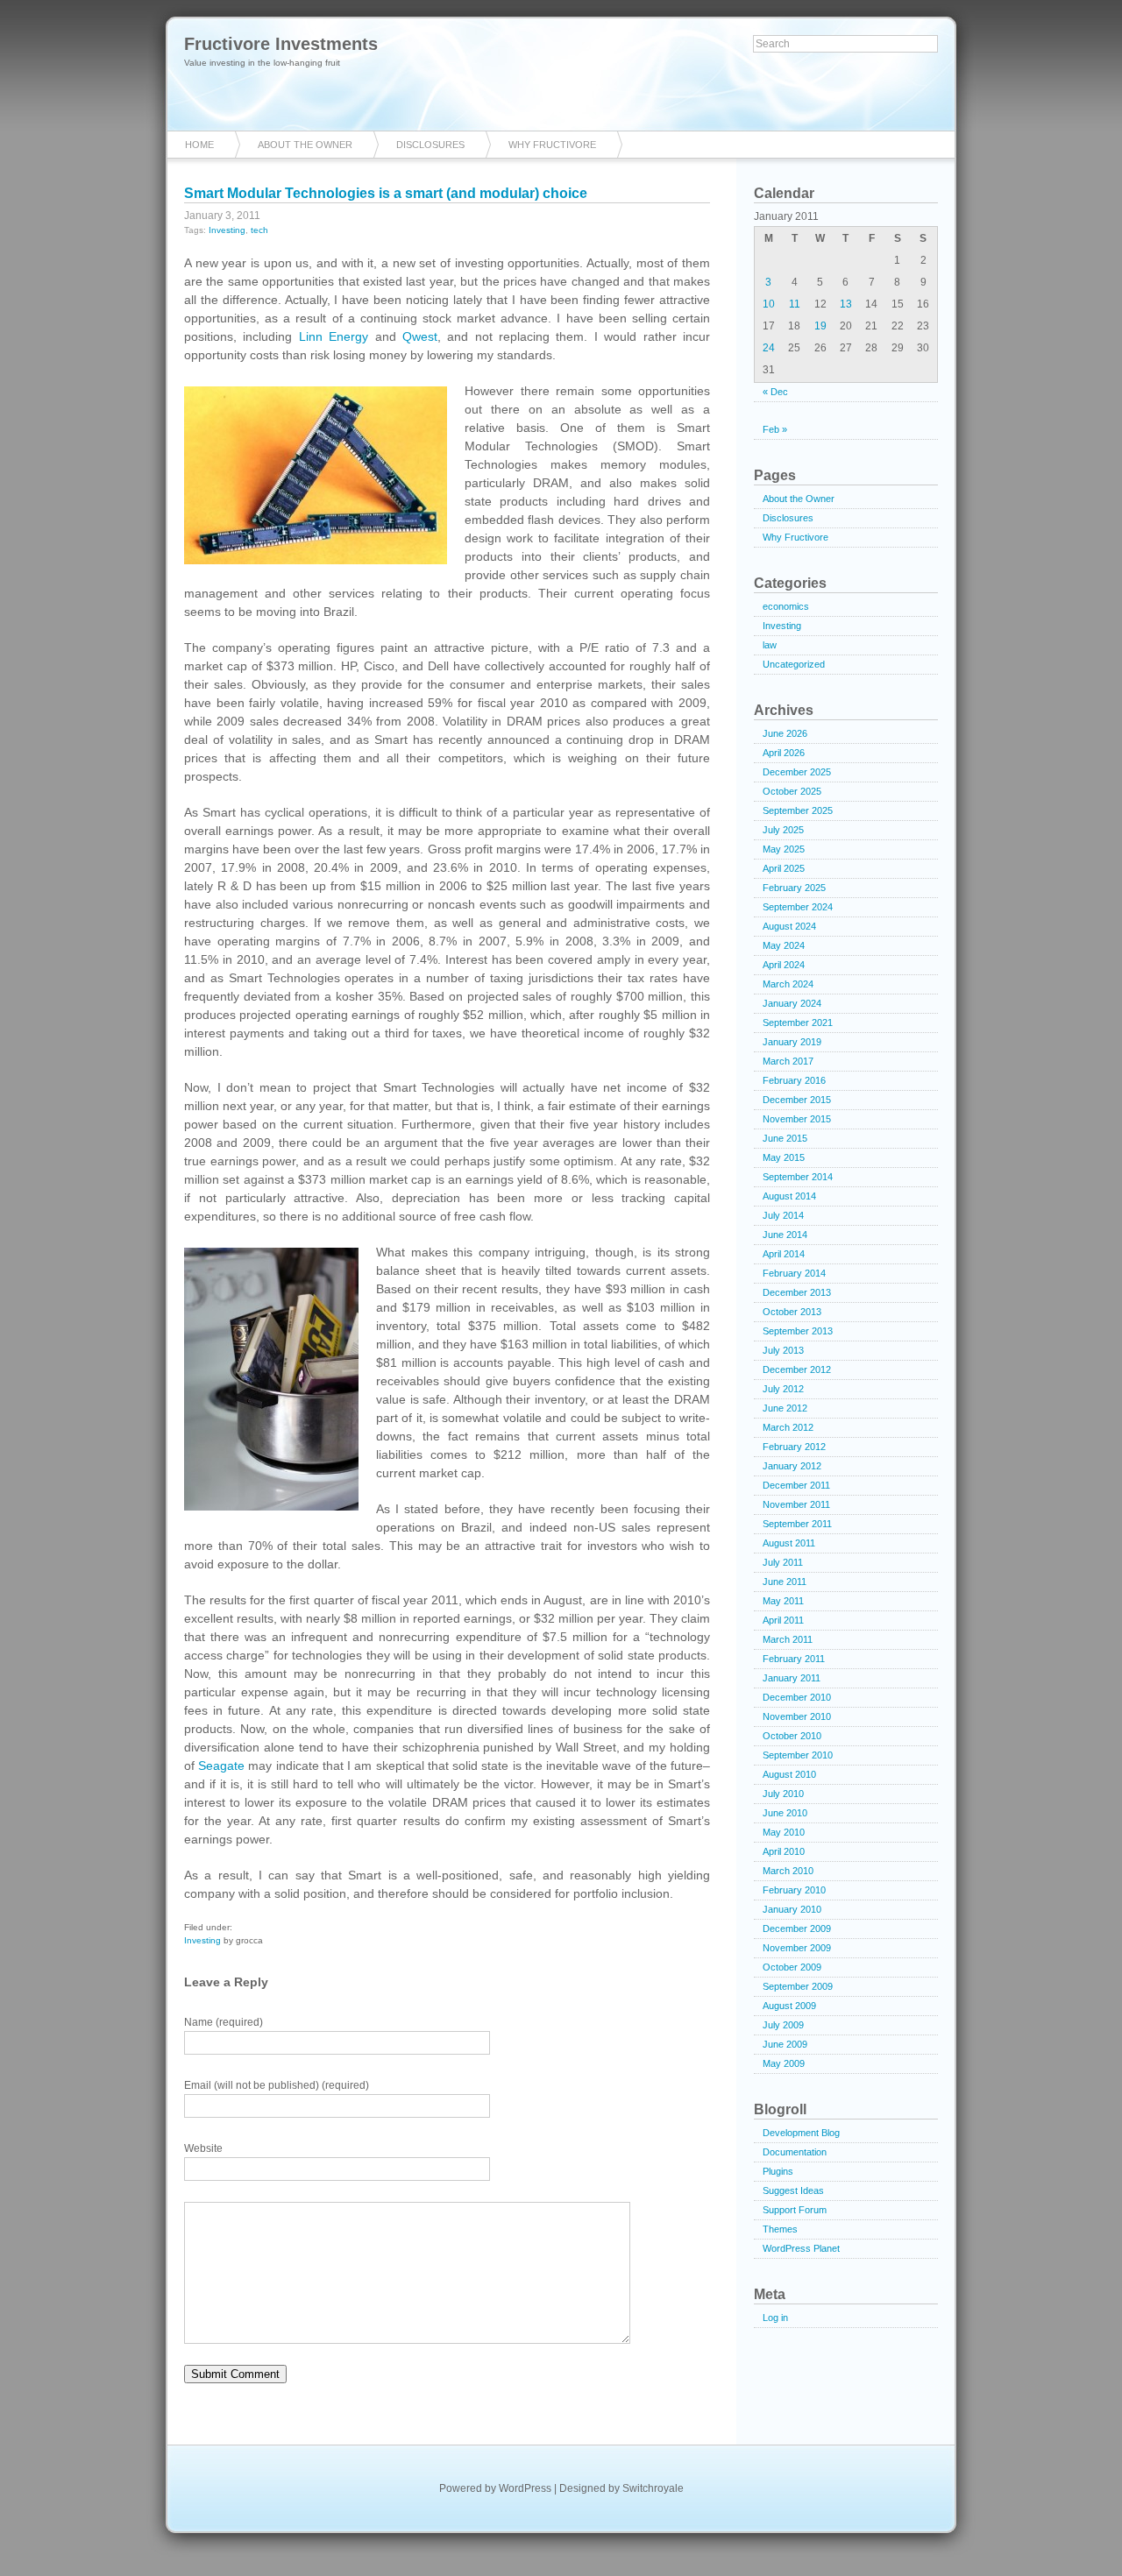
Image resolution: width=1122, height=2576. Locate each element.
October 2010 (792, 1736)
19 (820, 326)
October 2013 (792, 1312)
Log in (775, 2318)
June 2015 (785, 1138)
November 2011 (796, 1504)
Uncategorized (794, 664)
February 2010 (794, 1890)
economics (786, 606)
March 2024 (788, 984)
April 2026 (784, 753)
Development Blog (801, 2133)
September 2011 (797, 1524)
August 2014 (789, 1196)
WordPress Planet (801, 2248)
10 (769, 304)
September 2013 (798, 1331)
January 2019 (792, 1042)
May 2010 (784, 1832)
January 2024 (792, 1003)
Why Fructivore (552, 145)
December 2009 (797, 1928)
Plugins (778, 2171)
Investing (227, 230)
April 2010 (784, 1851)
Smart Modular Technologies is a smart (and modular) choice (386, 193)
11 (795, 304)
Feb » (775, 429)
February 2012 (794, 1447)
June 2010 (785, 1813)
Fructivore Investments (281, 44)
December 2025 (797, 772)
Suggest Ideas (793, 2190)
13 (846, 304)
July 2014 (783, 1215)
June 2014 (785, 1235)
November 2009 (797, 1948)
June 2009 (785, 2044)
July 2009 (783, 2025)
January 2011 (792, 1678)
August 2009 (789, 2006)
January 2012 (792, 1466)
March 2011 (788, 1639)
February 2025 (794, 888)
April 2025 (784, 868)
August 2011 (789, 1543)
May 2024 (784, 945)
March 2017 (788, 1061)
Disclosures (430, 145)
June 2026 (785, 733)
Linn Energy (334, 336)
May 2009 (784, 2063)
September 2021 (798, 1023)
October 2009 (792, 1967)
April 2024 (784, 965)
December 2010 (797, 1697)
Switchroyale (653, 2488)
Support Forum (795, 2210)
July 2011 (783, 1562)
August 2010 (789, 1774)
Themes (780, 2229)
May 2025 (784, 849)
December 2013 (797, 1292)
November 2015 (797, 1119)
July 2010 (783, 1794)
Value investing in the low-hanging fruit (262, 63)
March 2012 (788, 1427)
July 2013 (783, 1350)
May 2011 (783, 1601)
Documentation (795, 2152)
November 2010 (797, 1716)
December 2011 (796, 1485)
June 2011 (785, 1582)
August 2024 (789, 926)
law (770, 645)
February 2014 (794, 1273)
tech (259, 230)
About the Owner (305, 145)
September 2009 (798, 1986)
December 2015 (797, 1100)
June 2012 (785, 1408)
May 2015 (784, 1157)
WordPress (525, 2488)
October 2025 (792, 791)
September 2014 (798, 1177)
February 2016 (794, 1080)
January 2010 (792, 1909)
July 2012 (783, 1389)
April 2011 (783, 1620)
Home (199, 145)
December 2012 (797, 1369)
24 (769, 348)
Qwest (420, 336)
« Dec (775, 392)
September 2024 (798, 907)
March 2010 (788, 1871)
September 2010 (798, 1755)
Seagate (221, 1766)
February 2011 (794, 1659)
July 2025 (783, 830)
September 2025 (798, 810)
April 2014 (784, 1254)
